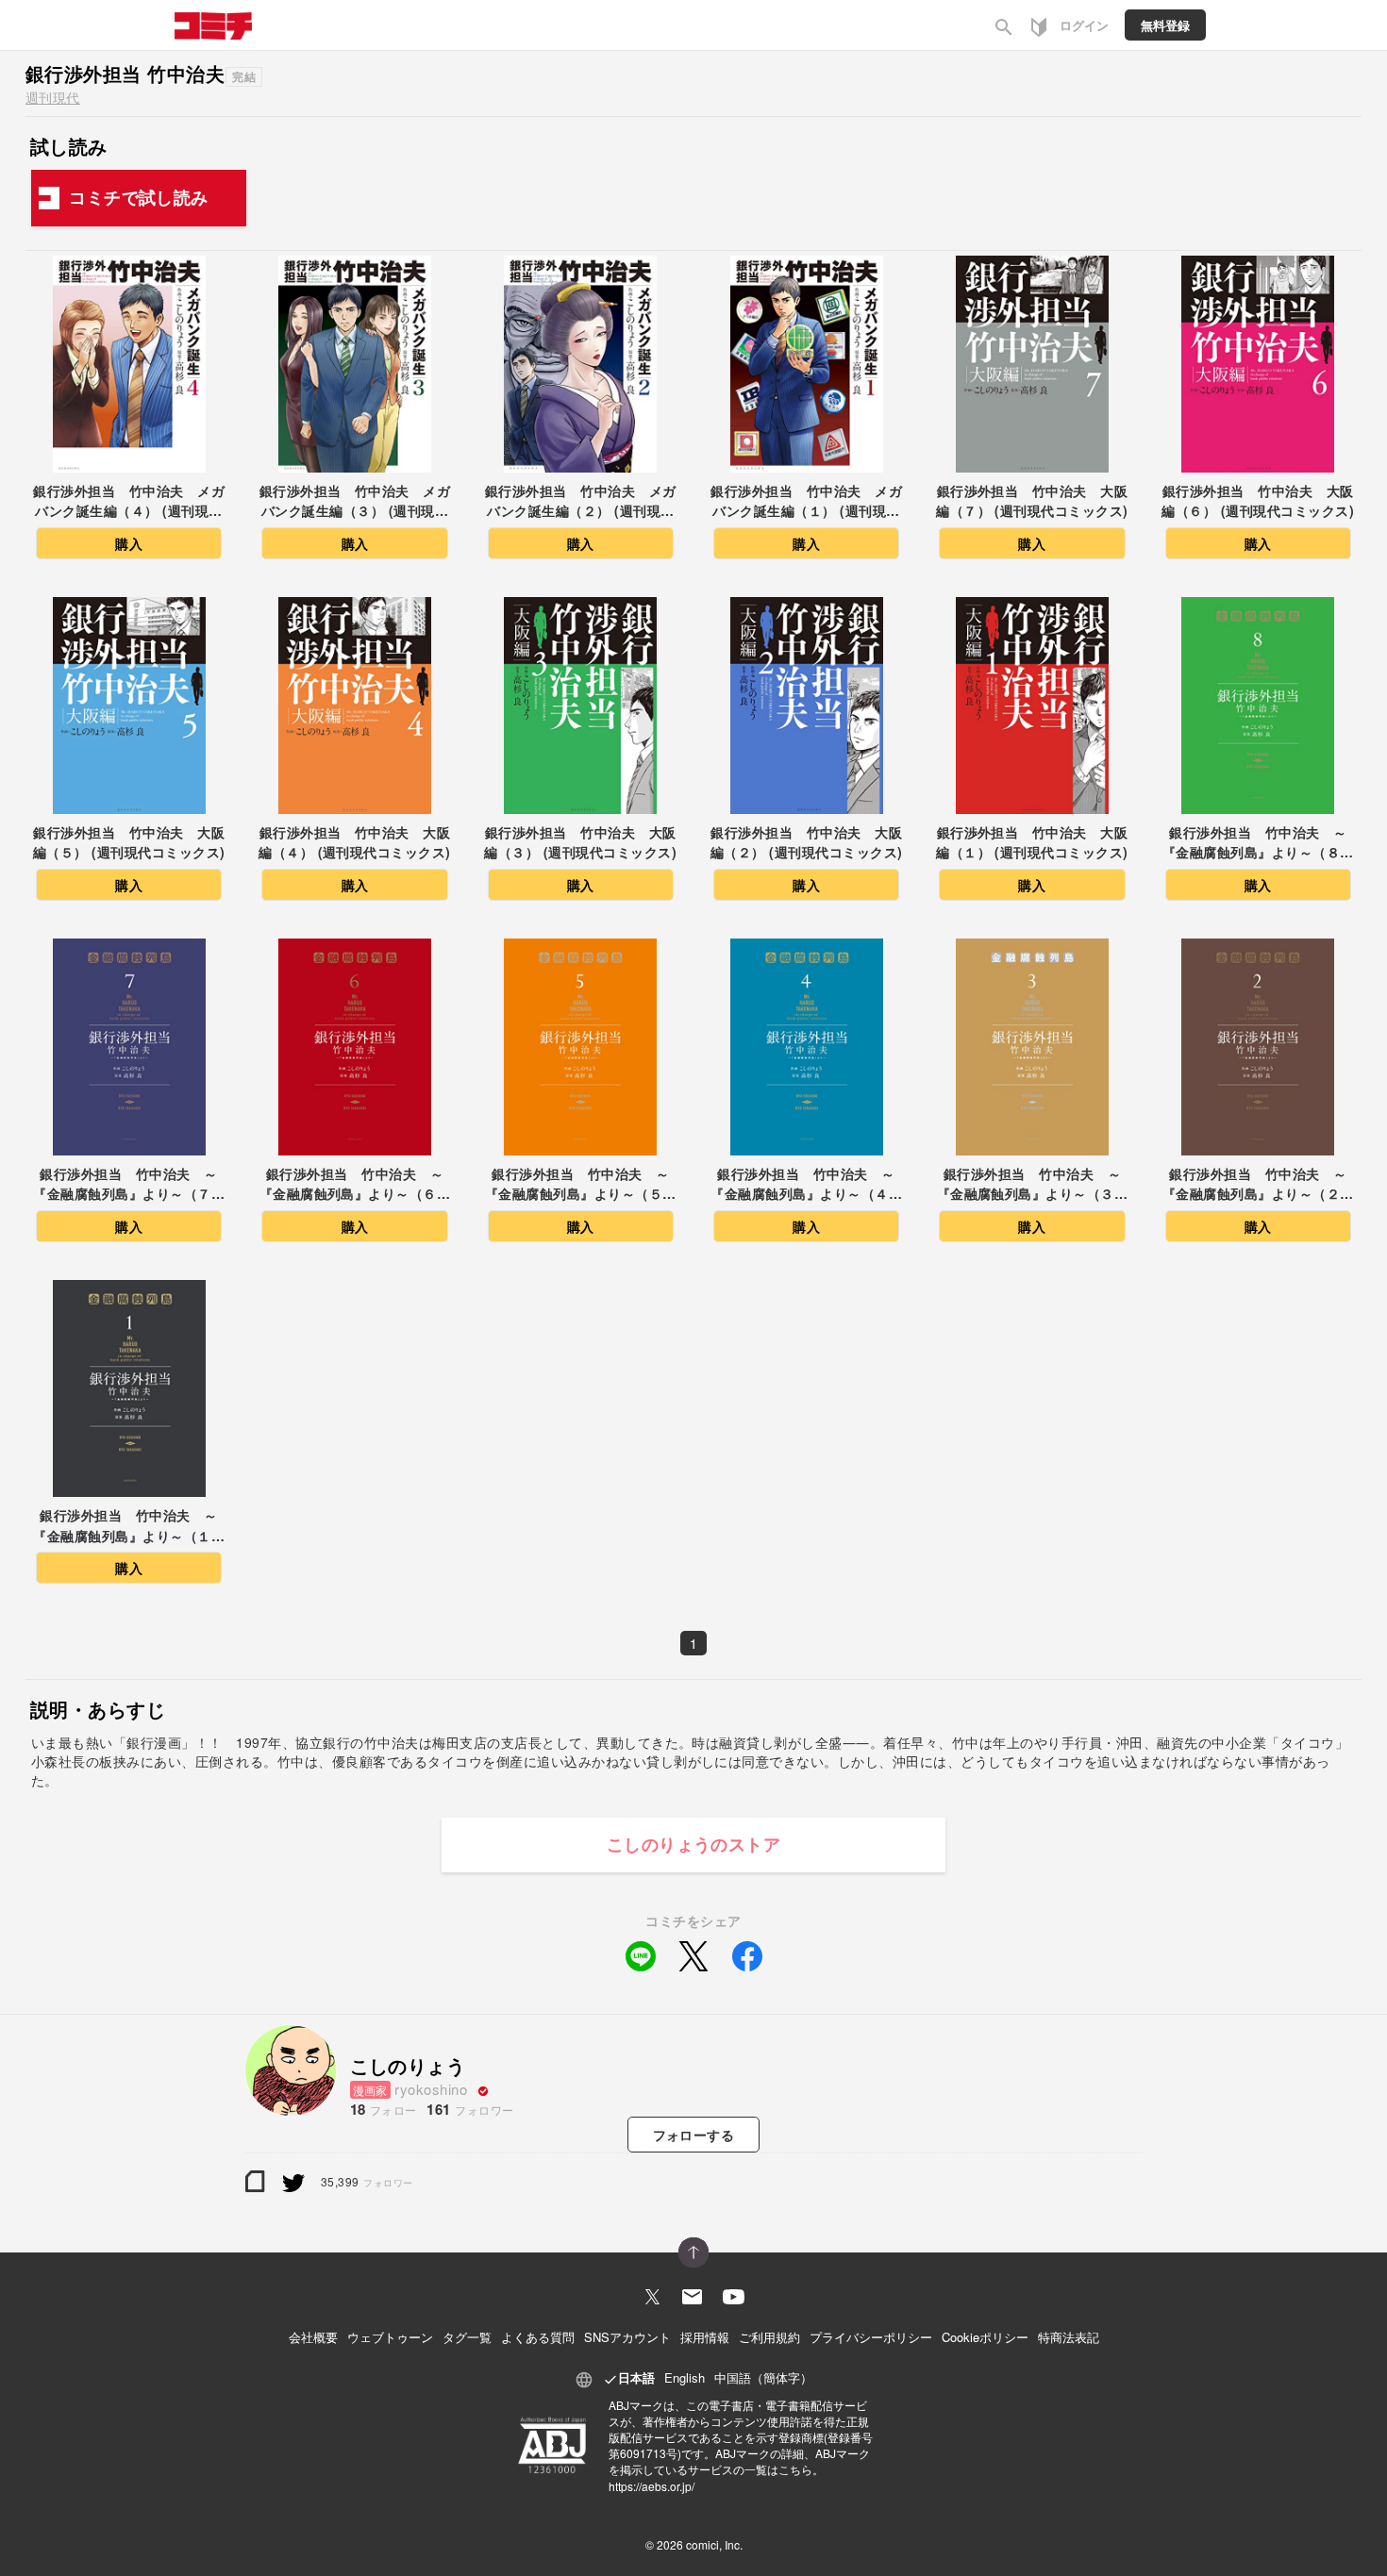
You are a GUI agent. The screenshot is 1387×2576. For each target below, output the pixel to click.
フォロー (694, 2135)
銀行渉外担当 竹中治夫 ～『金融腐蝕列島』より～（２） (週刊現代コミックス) (1258, 1185)
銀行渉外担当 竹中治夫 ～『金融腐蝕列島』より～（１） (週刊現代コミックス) (129, 1527)
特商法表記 (1069, 2337)
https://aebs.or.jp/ (652, 2486)
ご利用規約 (769, 2337)
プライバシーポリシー (871, 2337)
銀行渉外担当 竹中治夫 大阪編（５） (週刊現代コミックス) (129, 842)
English (685, 2377)
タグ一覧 (467, 2337)
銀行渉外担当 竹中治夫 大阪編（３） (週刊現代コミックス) (580, 842)
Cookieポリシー (985, 2337)
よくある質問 (538, 2337)
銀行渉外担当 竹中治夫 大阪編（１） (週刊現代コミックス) (1032, 842)
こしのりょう (408, 2065)
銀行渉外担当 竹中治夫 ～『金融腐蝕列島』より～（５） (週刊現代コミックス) (581, 1185)
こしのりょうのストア (694, 1844)
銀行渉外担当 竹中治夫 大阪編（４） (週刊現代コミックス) (355, 842)
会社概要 (313, 2337)
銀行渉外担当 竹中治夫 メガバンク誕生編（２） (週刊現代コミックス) (581, 502)
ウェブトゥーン (390, 2337)
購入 (129, 543)
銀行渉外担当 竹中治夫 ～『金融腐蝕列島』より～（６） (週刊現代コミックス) (355, 1185)
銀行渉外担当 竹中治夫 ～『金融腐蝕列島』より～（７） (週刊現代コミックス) (129, 1185)
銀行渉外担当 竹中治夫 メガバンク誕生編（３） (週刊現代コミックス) (355, 502)
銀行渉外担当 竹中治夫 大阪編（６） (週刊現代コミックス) (1258, 501)
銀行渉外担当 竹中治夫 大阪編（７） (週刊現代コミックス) (1032, 501)
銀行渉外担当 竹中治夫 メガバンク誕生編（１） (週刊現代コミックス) (806, 502)
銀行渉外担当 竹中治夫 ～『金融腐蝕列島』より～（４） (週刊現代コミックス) (806, 1185)
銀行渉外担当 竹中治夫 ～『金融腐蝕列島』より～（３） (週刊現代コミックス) (1033, 1185)
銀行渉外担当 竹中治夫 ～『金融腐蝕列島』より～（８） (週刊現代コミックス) (1258, 844)
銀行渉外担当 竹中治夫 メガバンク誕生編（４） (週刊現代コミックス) (129, 502)
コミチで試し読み (139, 197)
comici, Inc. (714, 2544)
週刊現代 (53, 97)
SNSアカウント (627, 2337)
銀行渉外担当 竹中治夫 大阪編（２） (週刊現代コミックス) (807, 842)
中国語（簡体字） (763, 2377)
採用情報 (705, 2337)
